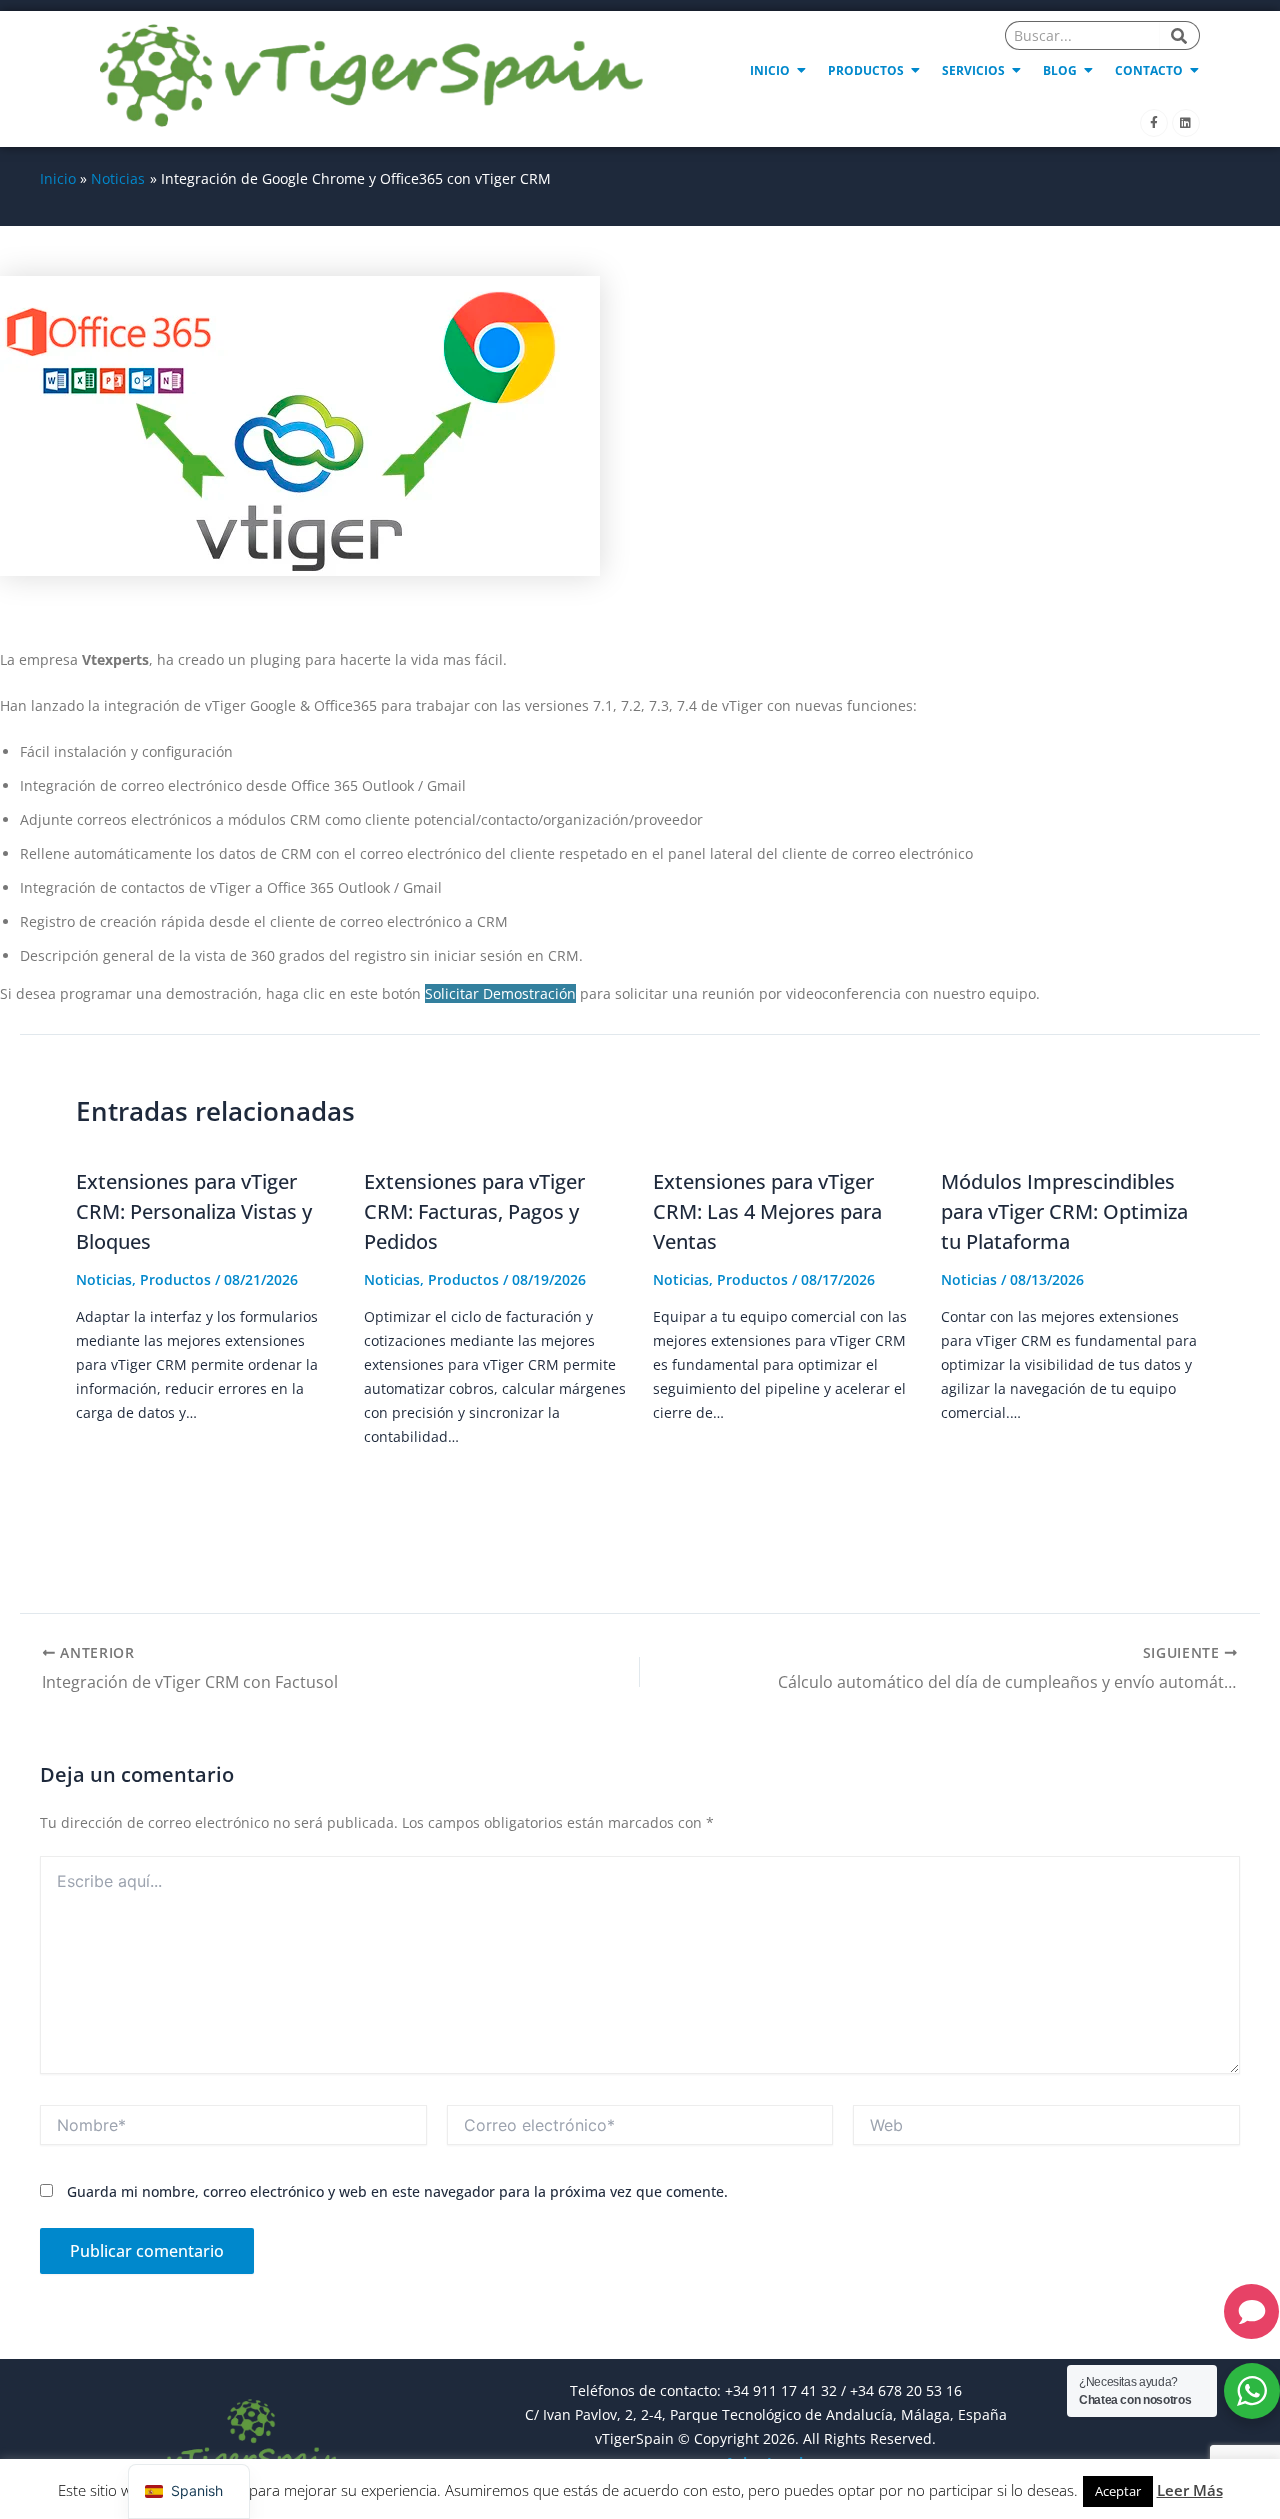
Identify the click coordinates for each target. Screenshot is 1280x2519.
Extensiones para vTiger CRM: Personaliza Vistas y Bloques (194, 1211)
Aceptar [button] (1118, 2491)
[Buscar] (1180, 35)
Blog (1060, 70)
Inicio (770, 70)
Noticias (104, 1279)
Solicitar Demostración (500, 993)
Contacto (1149, 70)
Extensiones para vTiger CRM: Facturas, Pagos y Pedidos (474, 1211)
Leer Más (1190, 2490)
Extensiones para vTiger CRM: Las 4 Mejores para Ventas (767, 1211)
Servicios (973, 70)
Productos (866, 70)
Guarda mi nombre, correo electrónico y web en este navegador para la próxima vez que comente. (397, 2191)
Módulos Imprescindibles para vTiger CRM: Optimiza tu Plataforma (1064, 1211)
